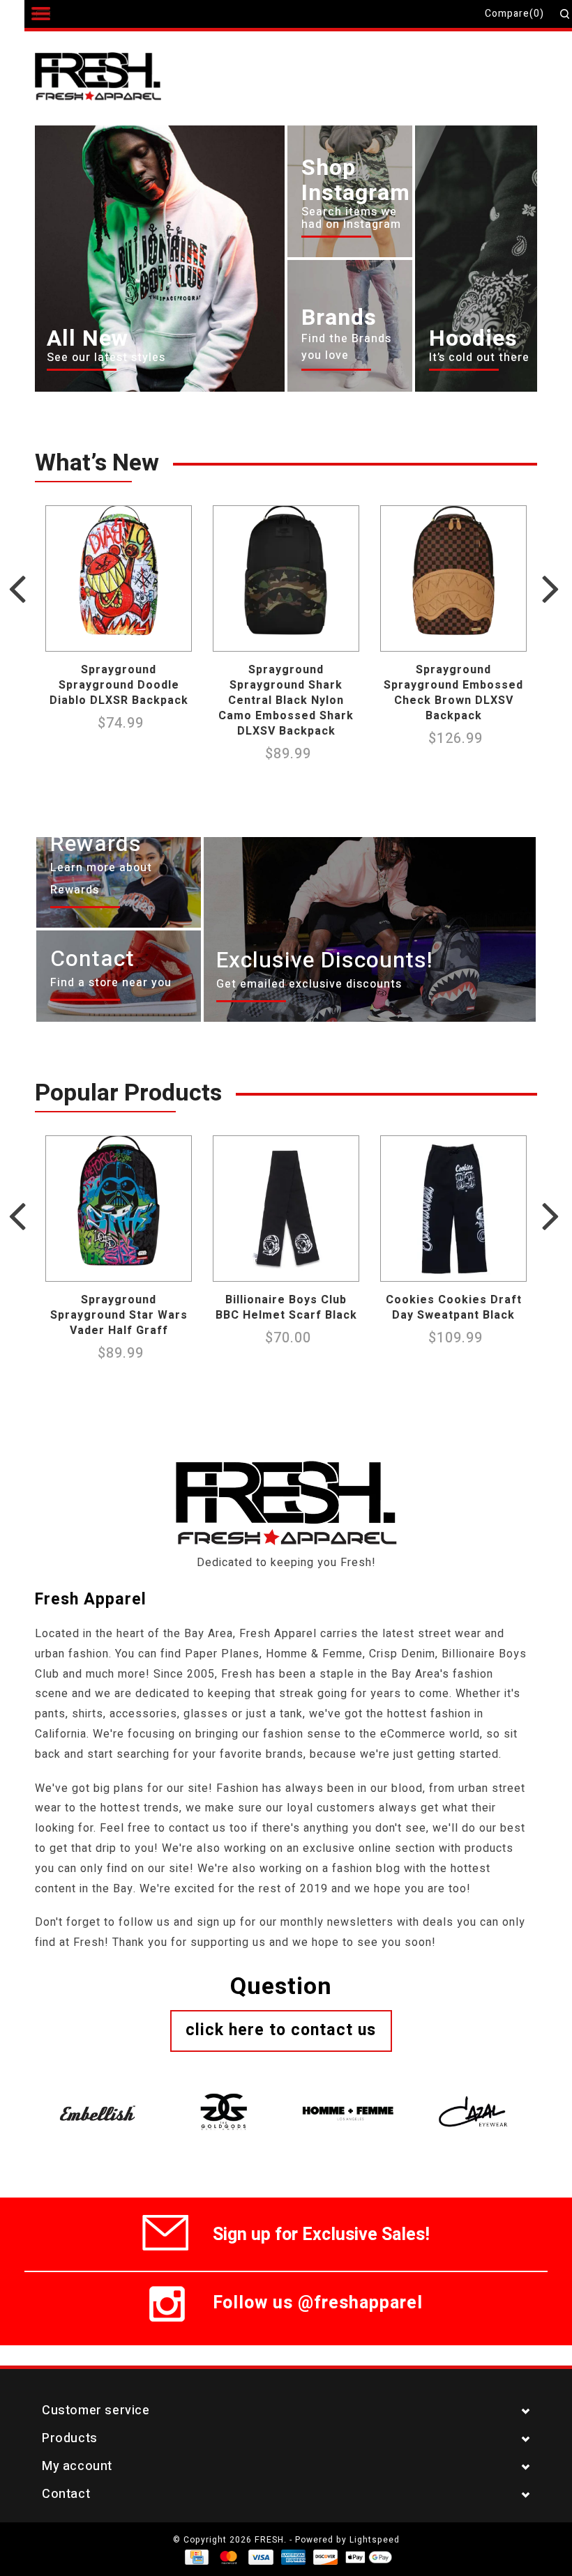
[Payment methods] (196, 2556)
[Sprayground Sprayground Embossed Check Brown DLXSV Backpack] (453, 578)
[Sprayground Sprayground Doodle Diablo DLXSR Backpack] (119, 578)
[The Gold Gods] (223, 2096)
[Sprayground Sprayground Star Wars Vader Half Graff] (119, 1209)
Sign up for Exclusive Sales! (321, 2232)
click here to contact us (281, 2030)
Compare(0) (514, 14)
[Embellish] (98, 2096)
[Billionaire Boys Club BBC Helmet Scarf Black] (286, 1209)
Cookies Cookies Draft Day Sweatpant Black (454, 1308)
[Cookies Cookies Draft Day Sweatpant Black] (453, 1209)
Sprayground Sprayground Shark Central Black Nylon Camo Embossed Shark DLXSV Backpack (286, 700)
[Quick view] (177, 637)
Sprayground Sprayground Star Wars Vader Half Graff (119, 1315)
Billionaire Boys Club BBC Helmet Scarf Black (286, 1308)
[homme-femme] (349, 2096)
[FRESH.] (119, 78)
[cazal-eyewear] (474, 2096)
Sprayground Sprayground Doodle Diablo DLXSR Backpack (119, 685)
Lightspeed (375, 2540)
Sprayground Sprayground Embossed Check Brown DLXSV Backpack (453, 693)
